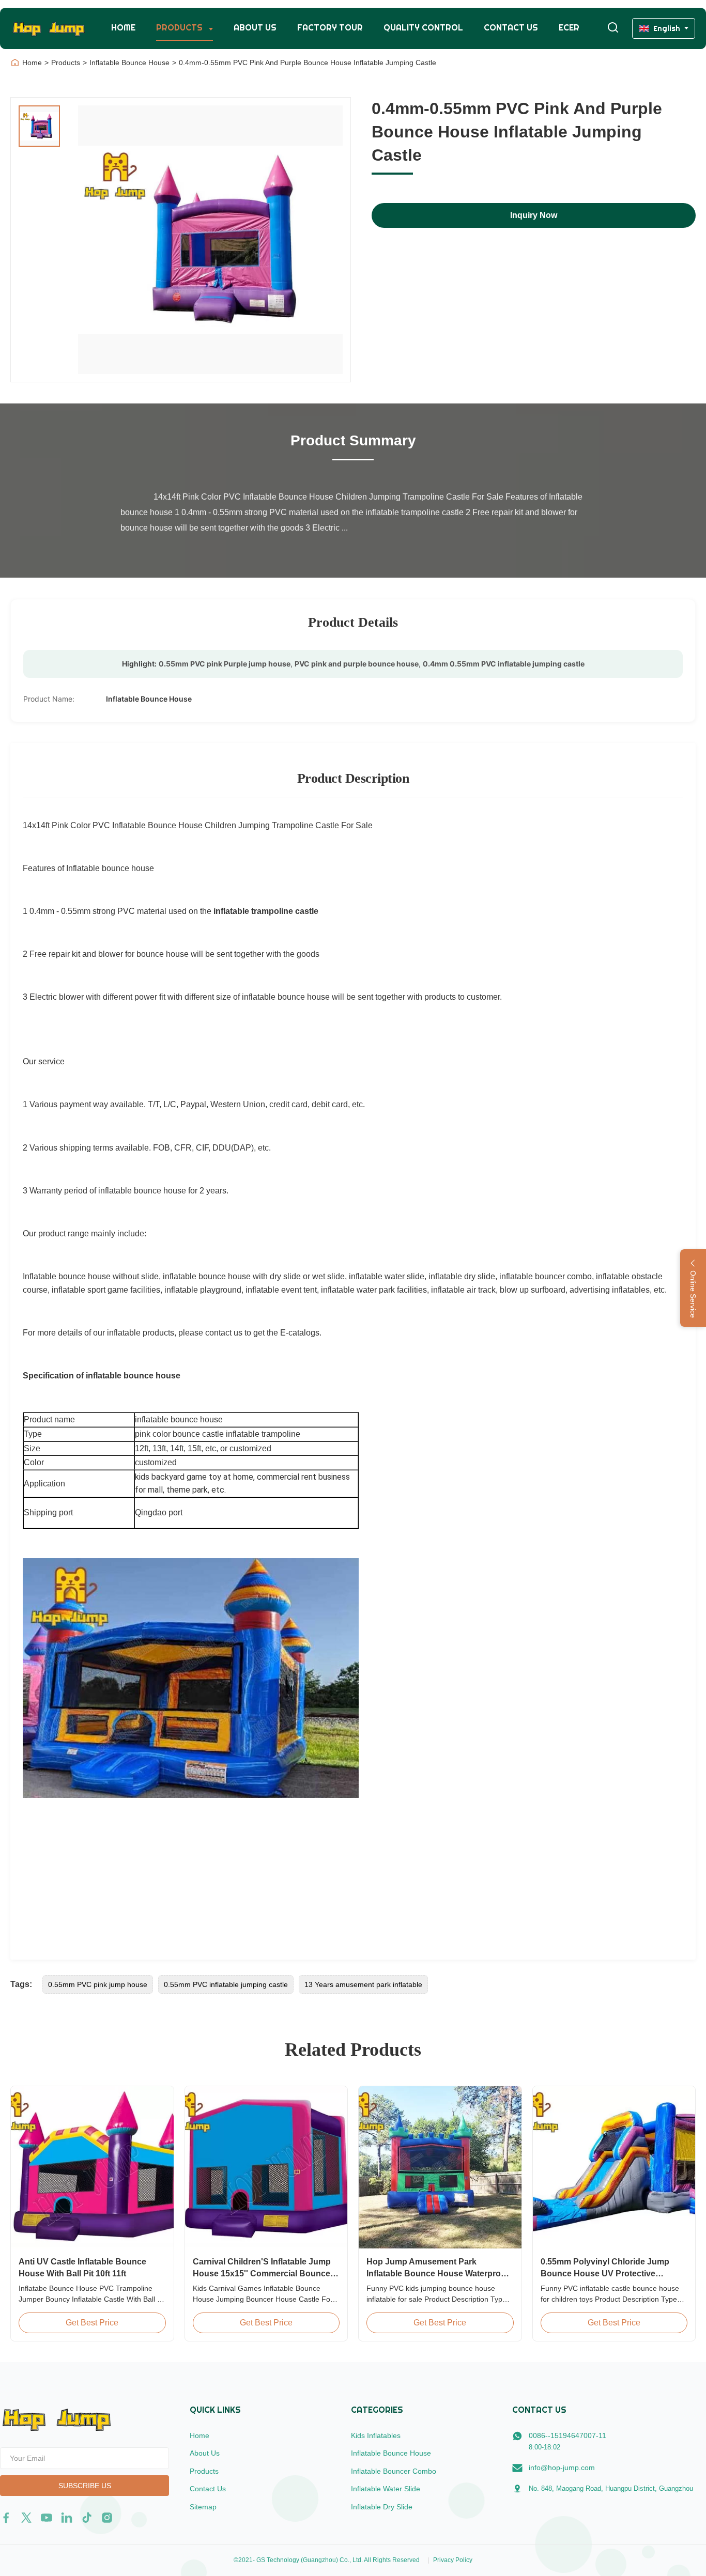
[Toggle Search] (613, 28)
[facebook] (6, 2518)
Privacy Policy (453, 2560)
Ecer (569, 28)
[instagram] (107, 2518)
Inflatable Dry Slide (382, 2507)
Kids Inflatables (376, 2435)
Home (123, 28)
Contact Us (511, 28)
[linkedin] (67, 2518)
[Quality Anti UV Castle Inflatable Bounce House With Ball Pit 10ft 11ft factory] (92, 2168)
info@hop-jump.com (562, 2468)
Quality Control (423, 28)
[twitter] (26, 2518)
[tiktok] (87, 2518)
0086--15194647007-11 (567, 2435)
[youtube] (47, 2518)
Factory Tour (330, 28)
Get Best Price (92, 2323)
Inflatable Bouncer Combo (394, 2471)
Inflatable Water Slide (386, 2489)
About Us (255, 28)
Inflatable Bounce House (129, 63)
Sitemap (203, 2507)
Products (180, 28)
